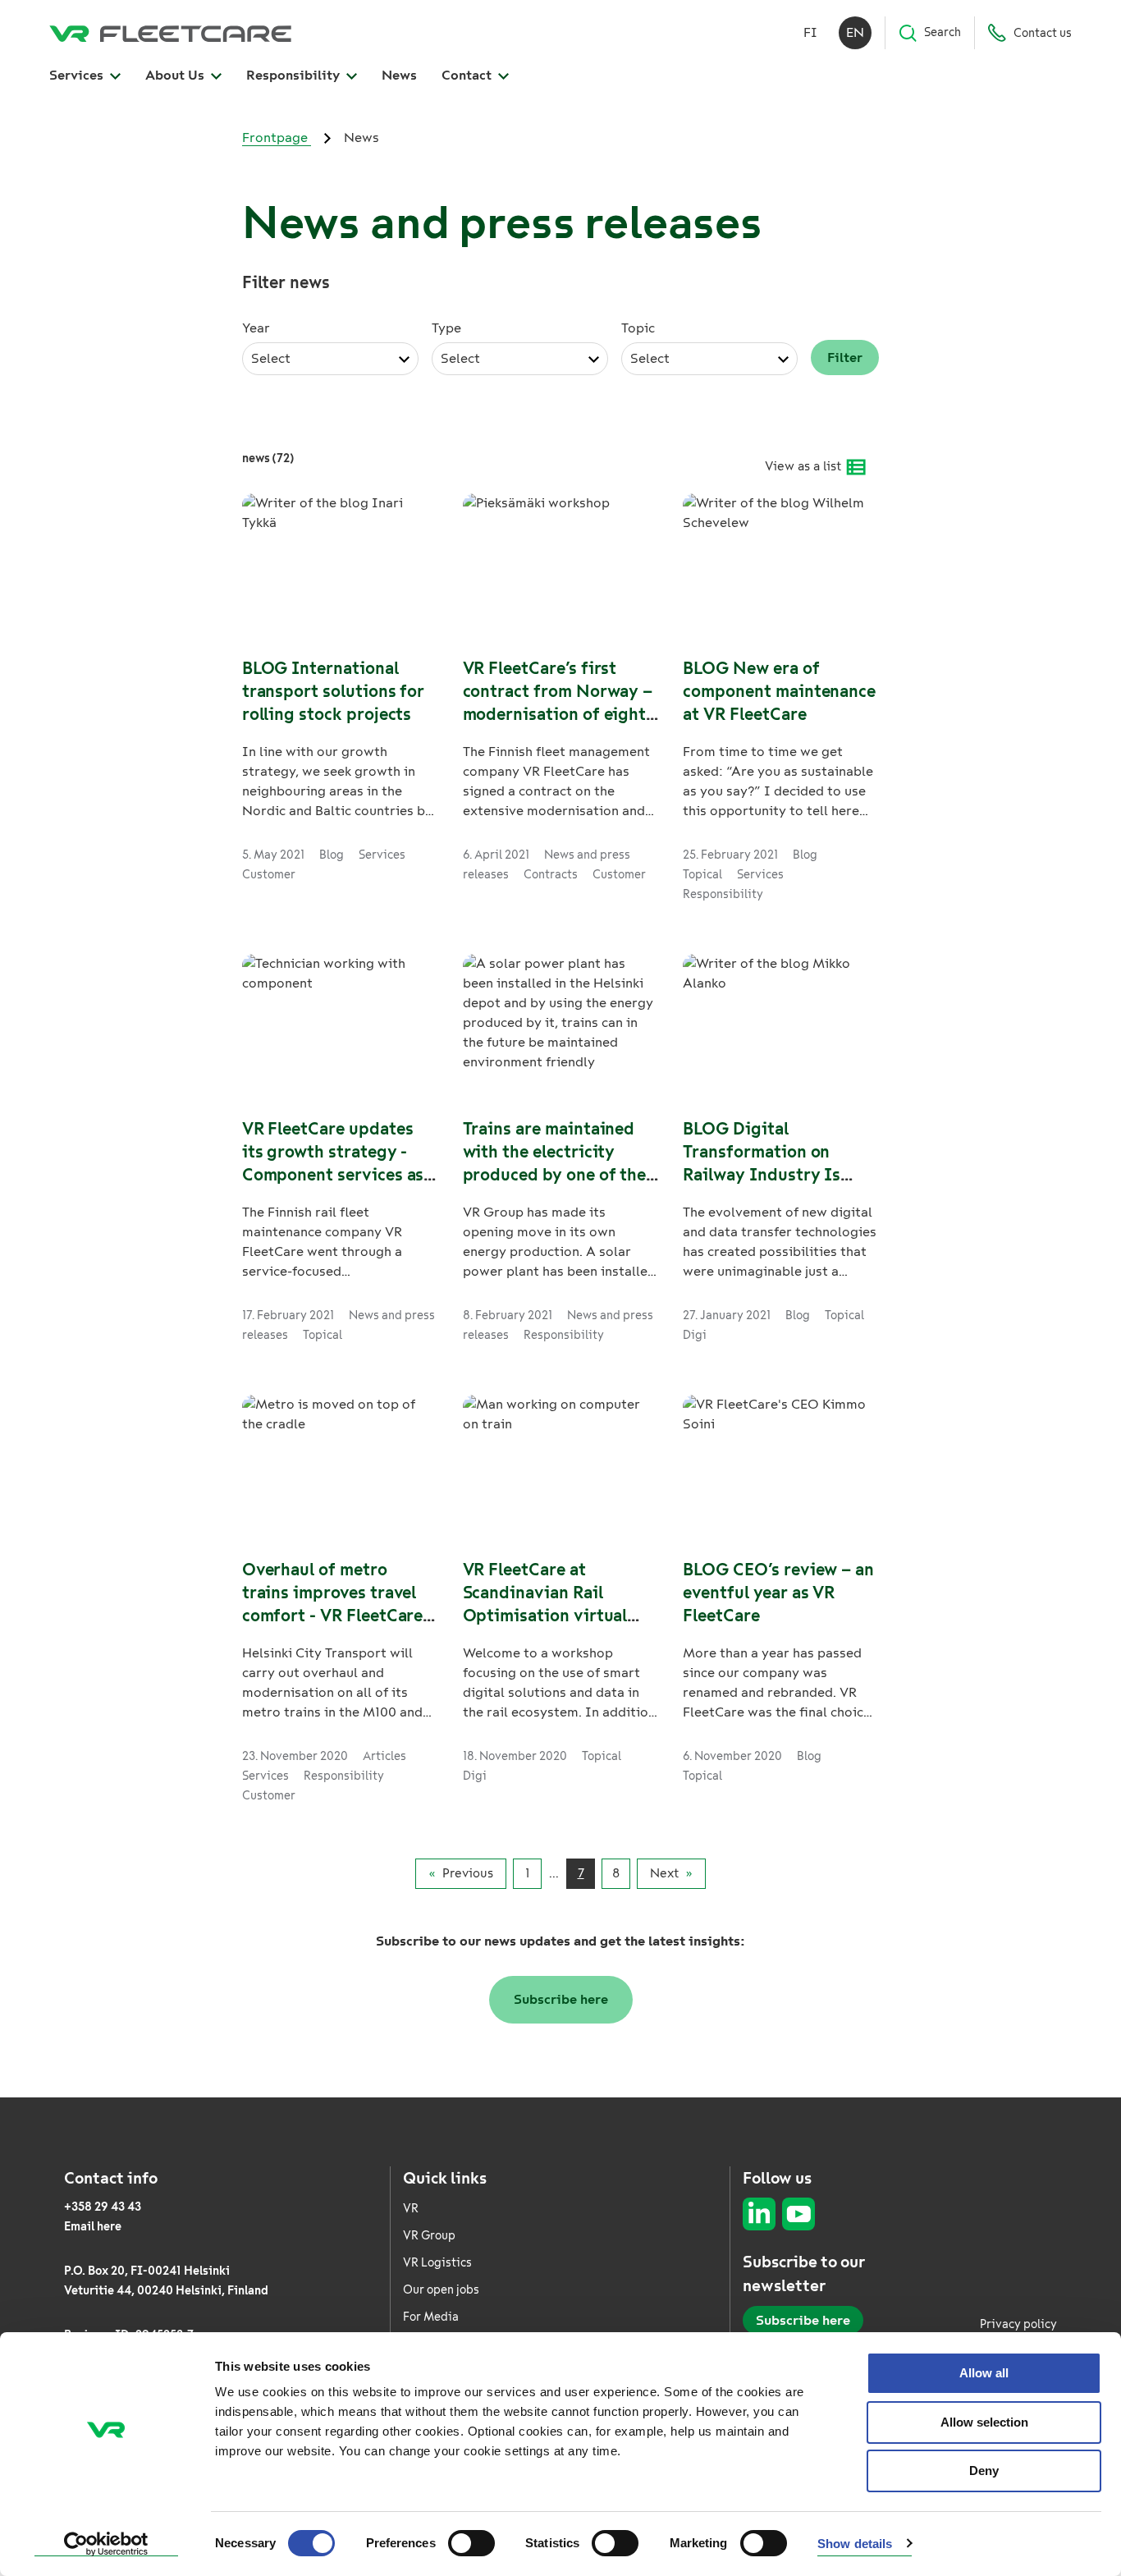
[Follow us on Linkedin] (759, 2214)
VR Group (429, 2236)
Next (664, 1873)
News (399, 75)
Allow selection (984, 2422)
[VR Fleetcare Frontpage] (170, 33)
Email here (93, 2227)
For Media (431, 2317)
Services (78, 75)
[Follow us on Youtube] (798, 2214)
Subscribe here (561, 1999)
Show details (855, 2544)
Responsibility (295, 75)
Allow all (984, 2373)
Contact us (1043, 33)
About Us (176, 75)
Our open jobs (441, 2290)
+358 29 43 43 (103, 2207)
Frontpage (277, 138)
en (855, 32)
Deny (984, 2471)
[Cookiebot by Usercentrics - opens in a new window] (106, 2544)
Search (943, 32)
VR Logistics (437, 2263)
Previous (468, 1873)
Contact (468, 75)
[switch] (471, 2543)
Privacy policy (1018, 2324)
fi (810, 32)
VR (411, 2209)
